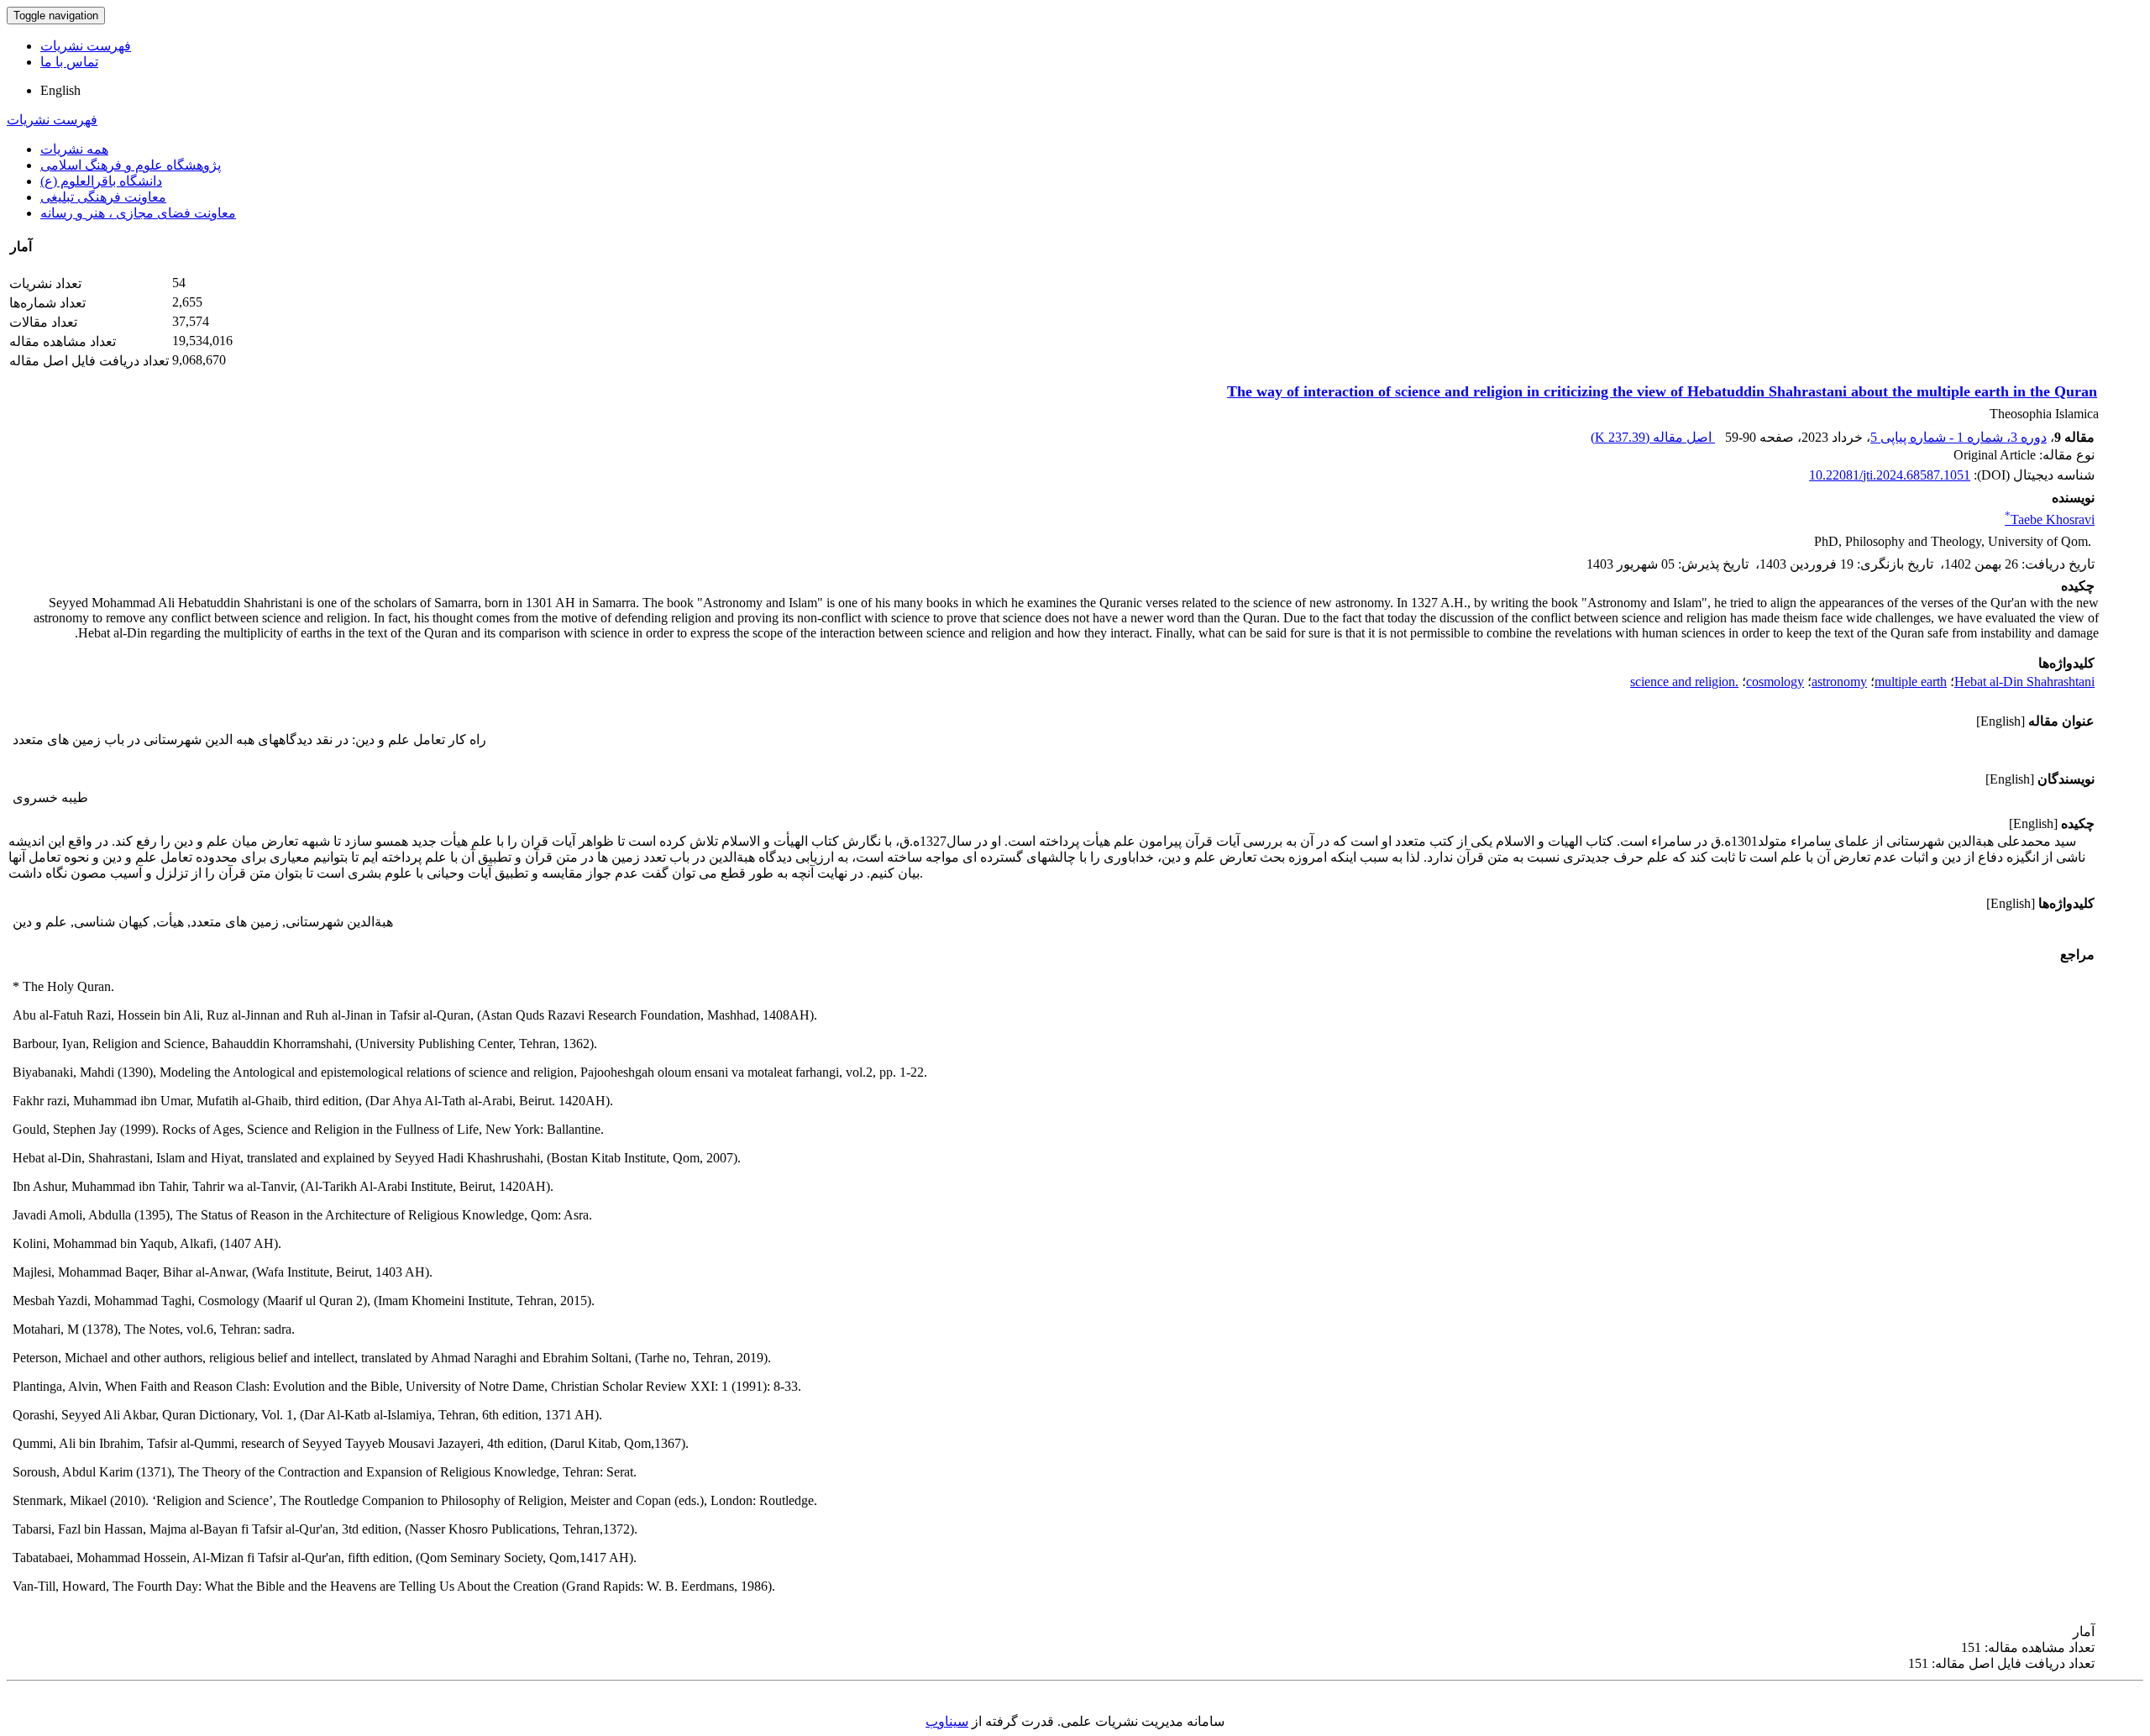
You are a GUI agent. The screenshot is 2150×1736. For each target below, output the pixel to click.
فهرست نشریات (86, 46)
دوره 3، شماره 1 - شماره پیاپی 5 (1959, 437)
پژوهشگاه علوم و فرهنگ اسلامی (131, 165)
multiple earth (1911, 682)
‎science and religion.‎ (1684, 682)
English (60, 90)
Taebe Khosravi (2050, 519)
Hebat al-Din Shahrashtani (2024, 682)
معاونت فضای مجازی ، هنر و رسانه (138, 213)
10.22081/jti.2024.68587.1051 (1890, 475)
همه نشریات (74, 149)
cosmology (1775, 682)
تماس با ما (69, 62)
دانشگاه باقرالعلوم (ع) (101, 181)
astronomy (1839, 682)
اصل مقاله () (1653, 437)
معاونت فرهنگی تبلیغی (103, 197)
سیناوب (947, 1721)
